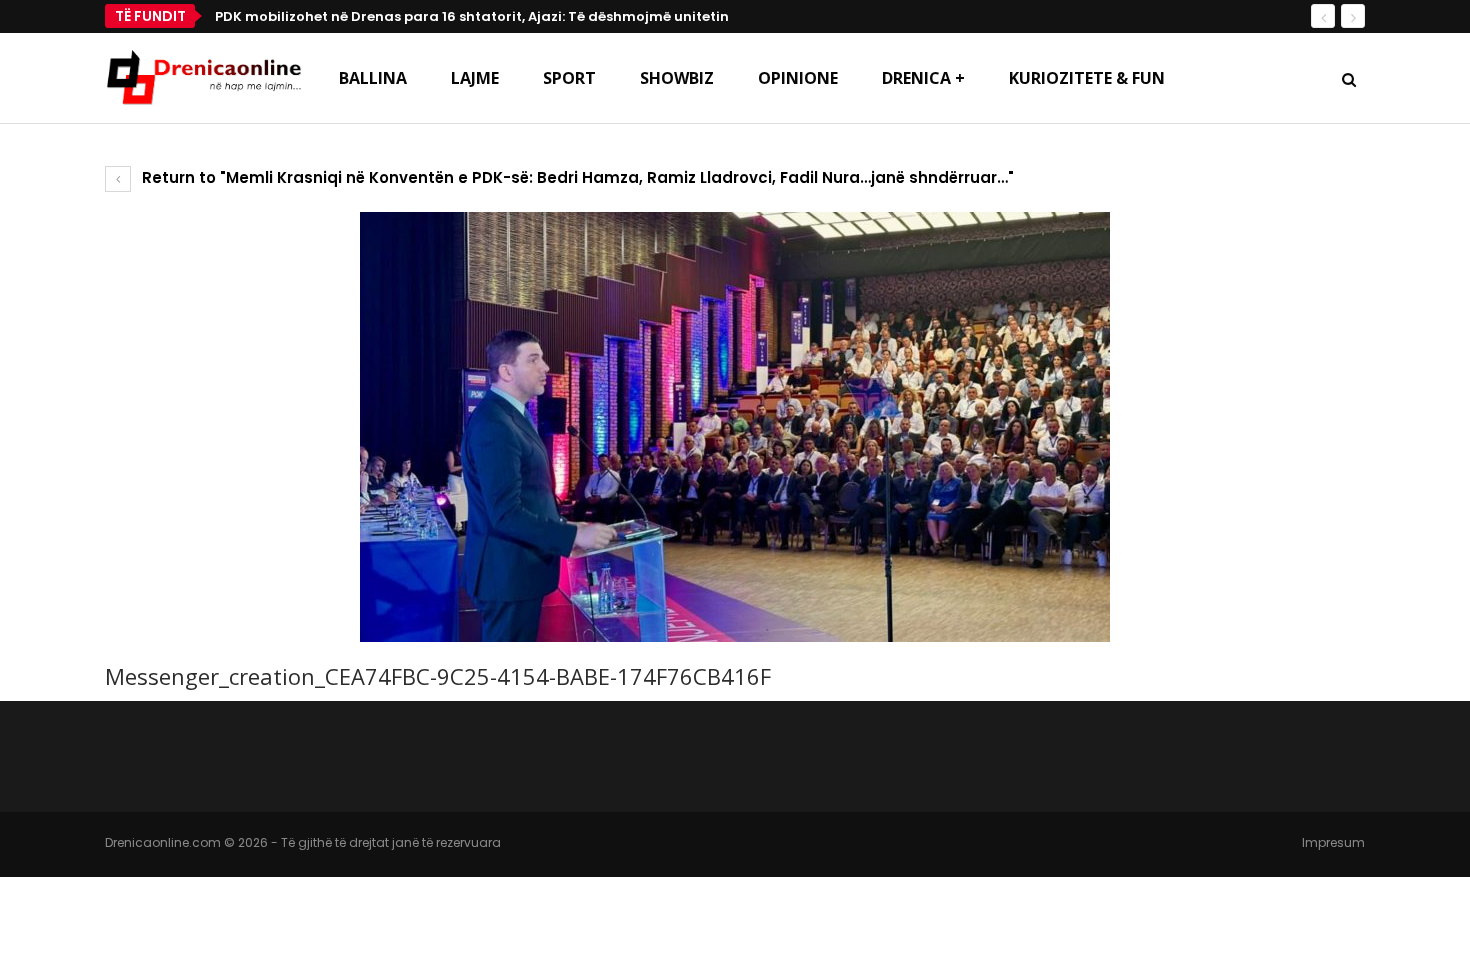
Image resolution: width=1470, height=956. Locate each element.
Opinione (798, 78)
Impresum (1333, 842)
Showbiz (677, 78)
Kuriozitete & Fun (1087, 78)
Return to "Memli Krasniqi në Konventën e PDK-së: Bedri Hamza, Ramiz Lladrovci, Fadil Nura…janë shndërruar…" (576, 177)
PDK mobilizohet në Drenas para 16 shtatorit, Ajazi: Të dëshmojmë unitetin (472, 16)
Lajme (475, 78)
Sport (569, 78)
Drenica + (923, 78)
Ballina (373, 78)
